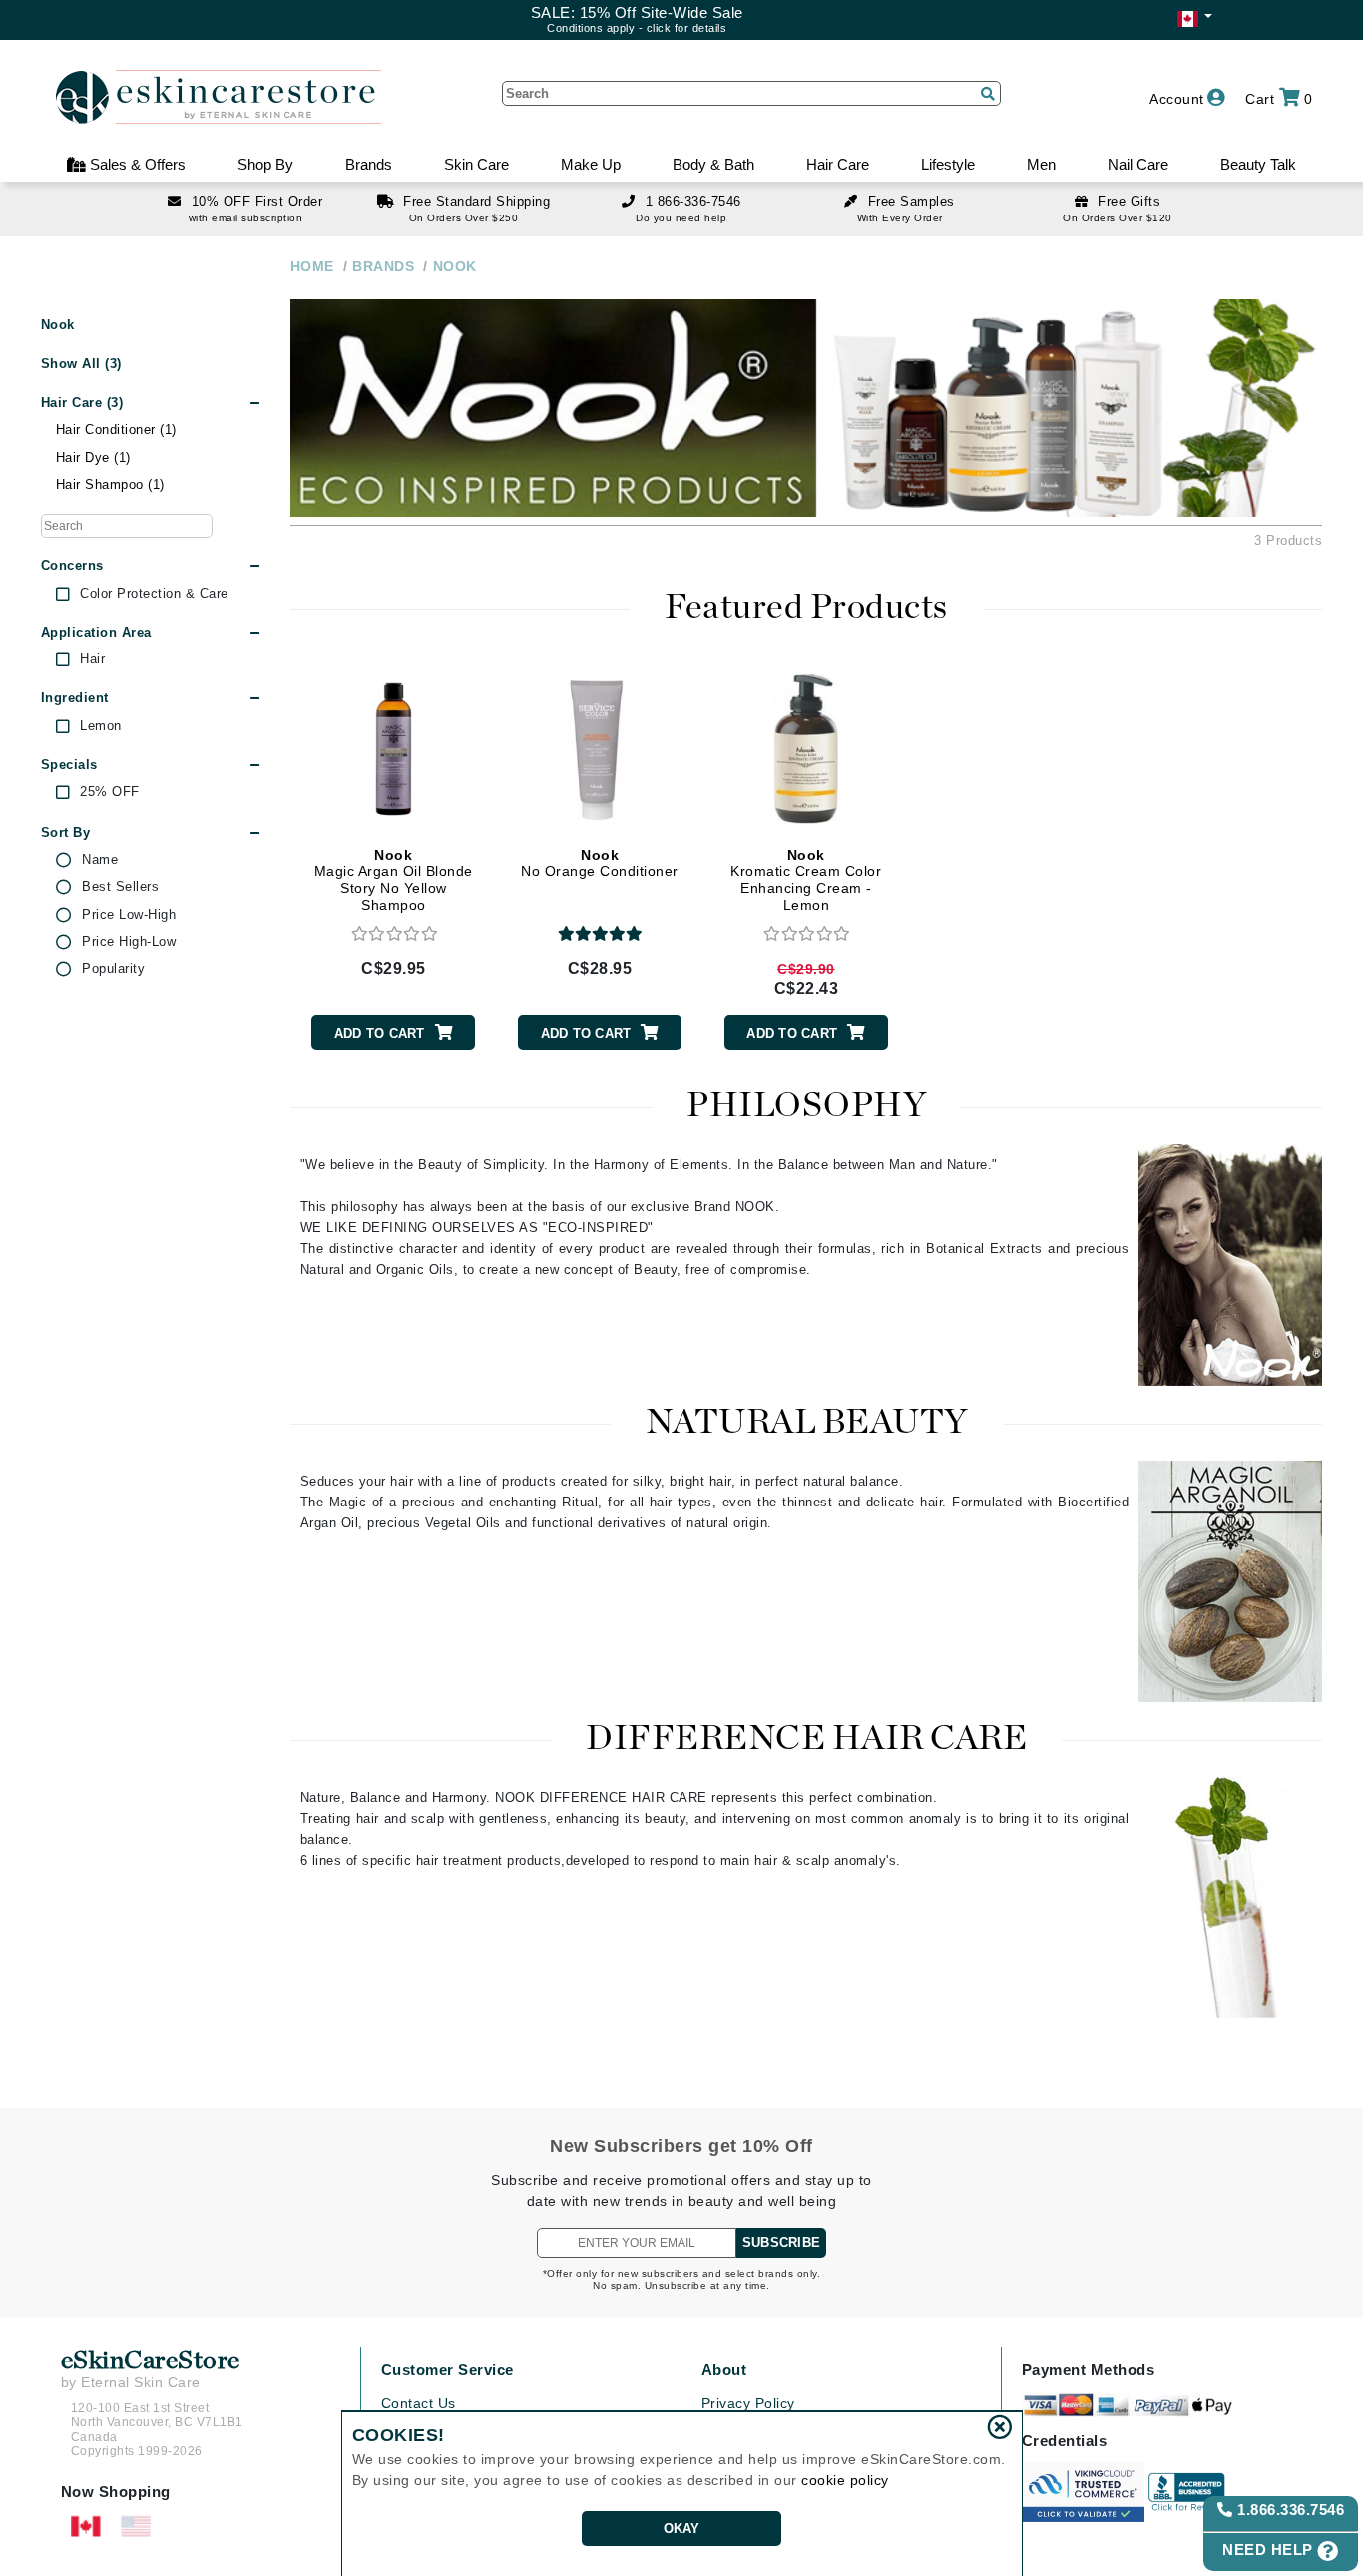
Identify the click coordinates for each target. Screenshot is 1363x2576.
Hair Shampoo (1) (110, 484)
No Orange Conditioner (600, 863)
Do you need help (681, 218)
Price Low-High (129, 915)
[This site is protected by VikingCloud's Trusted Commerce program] (1083, 2492)
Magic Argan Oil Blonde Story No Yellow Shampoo (394, 880)
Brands (369, 164)
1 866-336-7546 (693, 201)
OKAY (682, 2529)
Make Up (591, 164)
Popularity (113, 969)
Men (1041, 164)
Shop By (265, 164)
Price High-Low (129, 942)
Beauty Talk (1258, 164)
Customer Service (448, 2370)
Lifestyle (948, 164)
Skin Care (476, 164)
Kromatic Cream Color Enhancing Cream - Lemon (806, 880)
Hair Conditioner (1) (116, 429)
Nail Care (1138, 164)
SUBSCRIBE (781, 2242)
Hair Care (838, 164)
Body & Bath (713, 164)
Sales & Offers (136, 164)
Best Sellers (120, 887)
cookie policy (845, 2480)
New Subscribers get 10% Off (681, 2146)
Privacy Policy (748, 2403)
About (724, 2370)
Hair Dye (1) (93, 457)
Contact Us (419, 2403)
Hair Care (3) (82, 403)
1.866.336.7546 (1289, 2510)
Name (100, 860)
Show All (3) (81, 364)
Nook (58, 325)
